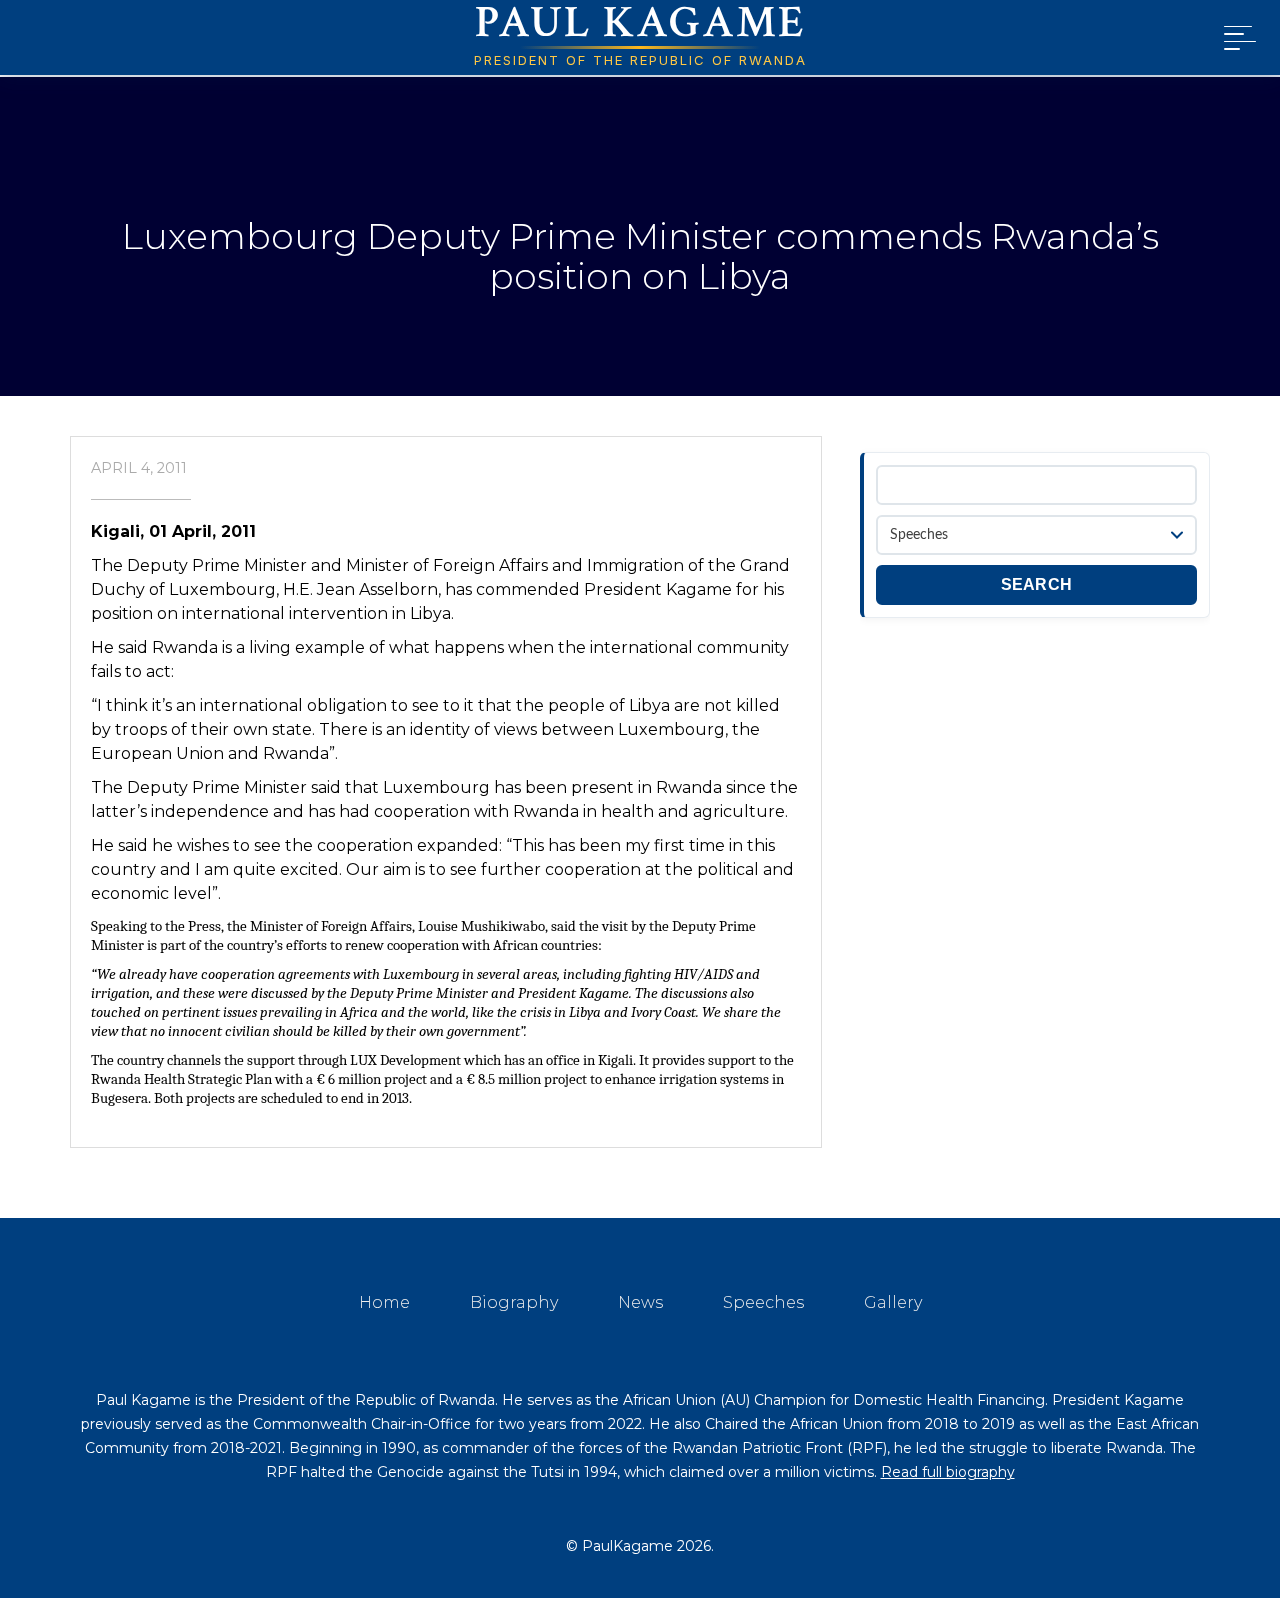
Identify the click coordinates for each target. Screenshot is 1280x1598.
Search (1037, 584)
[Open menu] (1236, 38)
